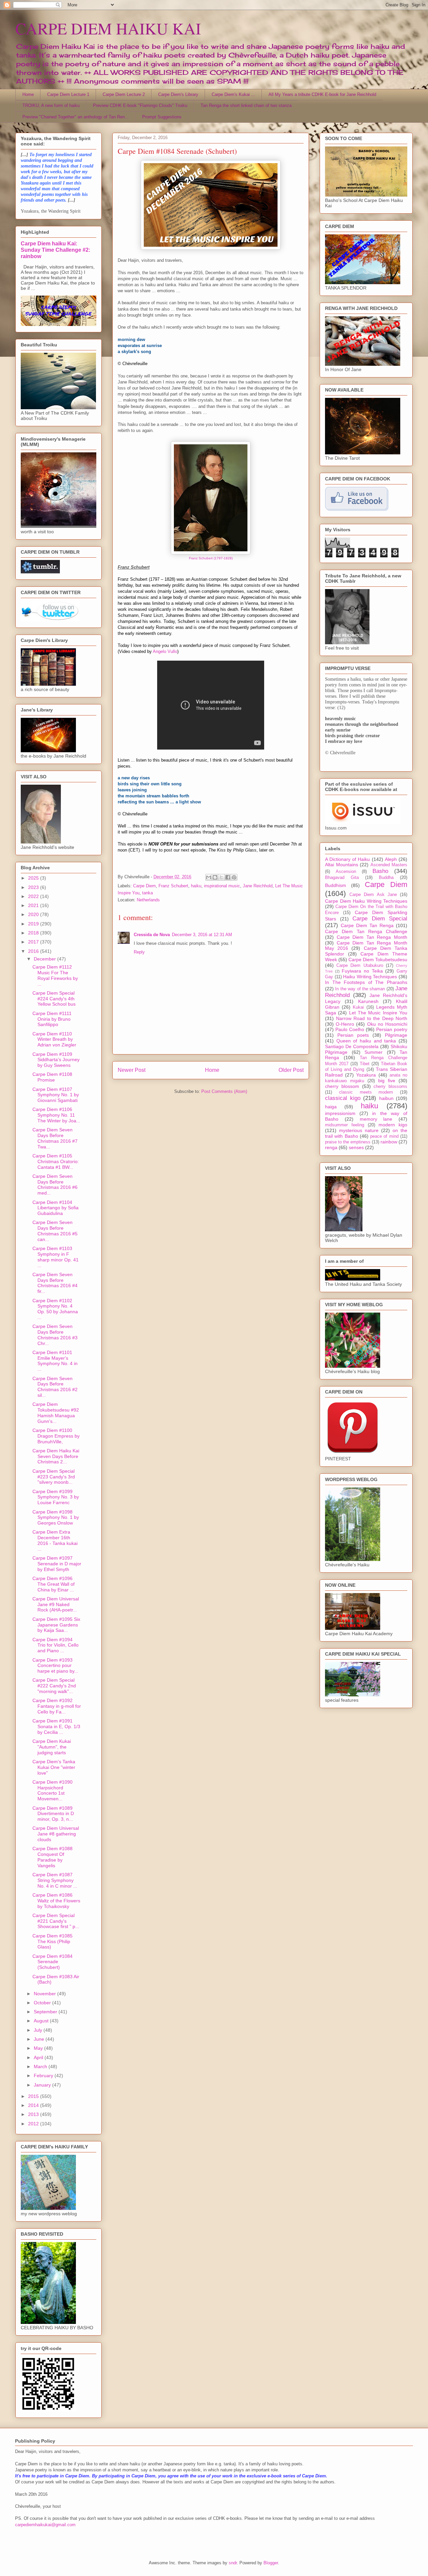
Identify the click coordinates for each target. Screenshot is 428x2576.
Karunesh (368, 1001)
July (39, 2030)
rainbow (389, 1142)
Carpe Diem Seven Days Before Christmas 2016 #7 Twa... (55, 1138)
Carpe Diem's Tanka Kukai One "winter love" (54, 1767)
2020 (34, 914)
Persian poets (353, 1035)
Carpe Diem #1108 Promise (52, 1077)
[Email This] (209, 877)
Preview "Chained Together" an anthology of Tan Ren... (76, 117)
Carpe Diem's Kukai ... (233, 94)
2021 (34, 905)
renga (331, 1147)
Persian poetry (392, 1029)
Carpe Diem (144, 886)
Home (28, 94)
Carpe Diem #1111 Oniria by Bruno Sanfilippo (52, 1019)
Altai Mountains (342, 865)
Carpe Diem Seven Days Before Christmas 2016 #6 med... (55, 1185)
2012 (34, 2124)
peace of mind (384, 1136)
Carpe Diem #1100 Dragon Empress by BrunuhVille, (56, 1436)
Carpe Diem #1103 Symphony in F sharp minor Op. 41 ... (56, 1257)
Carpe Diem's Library (178, 94)
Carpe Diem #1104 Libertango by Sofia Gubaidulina (56, 1208)
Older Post (291, 1070)
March (41, 2066)
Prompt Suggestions (162, 117)
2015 (34, 2096)
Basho (380, 871)
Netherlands (148, 900)
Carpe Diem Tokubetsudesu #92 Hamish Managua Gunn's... (56, 1413)
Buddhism (336, 885)
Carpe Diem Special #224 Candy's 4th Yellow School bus (54, 999)
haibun (386, 1098)
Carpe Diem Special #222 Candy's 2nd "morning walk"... (54, 1686)
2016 (34, 951)
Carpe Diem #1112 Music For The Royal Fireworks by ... (55, 975)
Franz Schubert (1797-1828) (211, 558)
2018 (34, 933)
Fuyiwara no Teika (362, 971)
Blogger (271, 2563)
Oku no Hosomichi (387, 1024)
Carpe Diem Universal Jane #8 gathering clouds (56, 1834)
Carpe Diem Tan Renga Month (372, 937)
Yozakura (366, 1075)
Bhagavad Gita (342, 878)
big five (387, 1081)
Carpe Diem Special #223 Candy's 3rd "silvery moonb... (54, 1477)
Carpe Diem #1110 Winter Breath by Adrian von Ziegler (54, 1039)
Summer (373, 1052)
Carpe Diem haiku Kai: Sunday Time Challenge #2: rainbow (56, 250)
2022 (34, 896)
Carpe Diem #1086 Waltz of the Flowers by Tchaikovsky (56, 1901)
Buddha (386, 878)
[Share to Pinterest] (234, 877)
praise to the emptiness (348, 1142)
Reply (139, 952)
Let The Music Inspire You (378, 1013)
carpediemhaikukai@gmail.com (45, 2525)
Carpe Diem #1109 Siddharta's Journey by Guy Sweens (56, 1060)
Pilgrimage (396, 1035)
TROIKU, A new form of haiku (51, 105)
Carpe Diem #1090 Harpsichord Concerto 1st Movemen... (52, 1790)
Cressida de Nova (152, 935)
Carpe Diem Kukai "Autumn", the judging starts (52, 1747)
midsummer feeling (345, 1125)
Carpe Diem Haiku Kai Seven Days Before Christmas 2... (56, 1456)
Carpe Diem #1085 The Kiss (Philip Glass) (52, 1941)
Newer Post (132, 1070)
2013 (34, 2114)
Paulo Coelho (350, 1029)
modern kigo (393, 1125)
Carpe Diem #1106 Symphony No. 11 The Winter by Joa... (56, 1115)
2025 (34, 878)
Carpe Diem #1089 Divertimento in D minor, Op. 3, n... (53, 1814)
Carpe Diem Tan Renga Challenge (366, 931)
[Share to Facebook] (228, 877)
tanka (147, 893)
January (43, 2085)
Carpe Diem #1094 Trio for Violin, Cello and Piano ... (56, 1645)
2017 (34, 942)
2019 (34, 924)
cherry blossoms (390, 1087)
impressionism (340, 1113)
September (46, 2012)
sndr (233, 2563)
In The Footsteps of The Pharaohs (366, 982)
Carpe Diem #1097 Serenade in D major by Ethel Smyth (57, 1564)
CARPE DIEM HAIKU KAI (108, 28)
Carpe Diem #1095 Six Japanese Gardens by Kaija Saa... (56, 1625)
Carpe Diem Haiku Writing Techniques (366, 901)
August (42, 2021)
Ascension (346, 872)
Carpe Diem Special (380, 919)
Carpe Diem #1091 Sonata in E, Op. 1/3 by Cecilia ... (56, 1726)
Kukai (358, 1007)
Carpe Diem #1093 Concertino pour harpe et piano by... (55, 1666)
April (39, 2057)
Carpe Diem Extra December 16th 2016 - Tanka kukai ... (55, 1540)
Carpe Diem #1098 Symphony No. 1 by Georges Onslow (56, 1518)
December (45, 959)
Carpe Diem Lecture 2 (124, 94)
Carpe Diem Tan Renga (367, 925)
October (43, 2003)
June (40, 2039)
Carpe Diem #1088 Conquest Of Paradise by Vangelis (52, 1857)
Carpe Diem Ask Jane (373, 895)
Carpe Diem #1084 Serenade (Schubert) (52, 1962)
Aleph (391, 859)
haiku (196, 886)
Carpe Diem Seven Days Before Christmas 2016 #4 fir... (55, 1283)
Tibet (365, 1064)
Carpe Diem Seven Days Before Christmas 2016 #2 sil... (55, 1387)
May (39, 2048)
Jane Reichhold (258, 886)
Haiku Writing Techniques (370, 977)
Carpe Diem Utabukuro (360, 966)
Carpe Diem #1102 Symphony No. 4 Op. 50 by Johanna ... (55, 1309)
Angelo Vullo (165, 651)
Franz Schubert (173, 886)
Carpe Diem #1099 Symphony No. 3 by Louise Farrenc (56, 1497)
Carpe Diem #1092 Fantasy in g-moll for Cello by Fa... (57, 1706)
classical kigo (343, 1098)
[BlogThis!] (215, 877)
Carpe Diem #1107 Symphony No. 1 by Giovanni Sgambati (56, 1095)
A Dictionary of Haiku (348, 859)
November (45, 1994)
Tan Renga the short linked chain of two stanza (246, 105)
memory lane (376, 1119)
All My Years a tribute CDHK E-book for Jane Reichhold (322, 94)
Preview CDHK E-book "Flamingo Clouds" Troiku (140, 105)
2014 (34, 2105)
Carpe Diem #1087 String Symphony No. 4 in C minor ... (55, 1880)
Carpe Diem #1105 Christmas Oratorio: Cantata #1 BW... (56, 1161)
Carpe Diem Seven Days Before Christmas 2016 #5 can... (55, 1231)
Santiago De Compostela (352, 1046)
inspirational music (222, 886)
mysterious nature (359, 1130)
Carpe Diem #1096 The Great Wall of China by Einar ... (53, 1584)
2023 (34, 887)
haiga (331, 1107)
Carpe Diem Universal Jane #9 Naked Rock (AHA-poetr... (56, 1604)
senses (356, 1147)
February (44, 2076)
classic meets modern (366, 1092)
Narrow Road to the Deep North (372, 1018)
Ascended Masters (389, 865)
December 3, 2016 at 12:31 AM (202, 935)
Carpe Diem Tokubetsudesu (378, 960)
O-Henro (345, 1024)
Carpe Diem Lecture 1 (68, 94)
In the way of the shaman (360, 989)
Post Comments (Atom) (224, 1091)
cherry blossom (342, 1086)
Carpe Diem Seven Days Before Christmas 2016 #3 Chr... (55, 1335)
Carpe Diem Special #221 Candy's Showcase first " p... (56, 1921)
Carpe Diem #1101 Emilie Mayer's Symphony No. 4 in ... (55, 1361)
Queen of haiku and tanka (366, 1041)
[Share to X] (221, 877)
